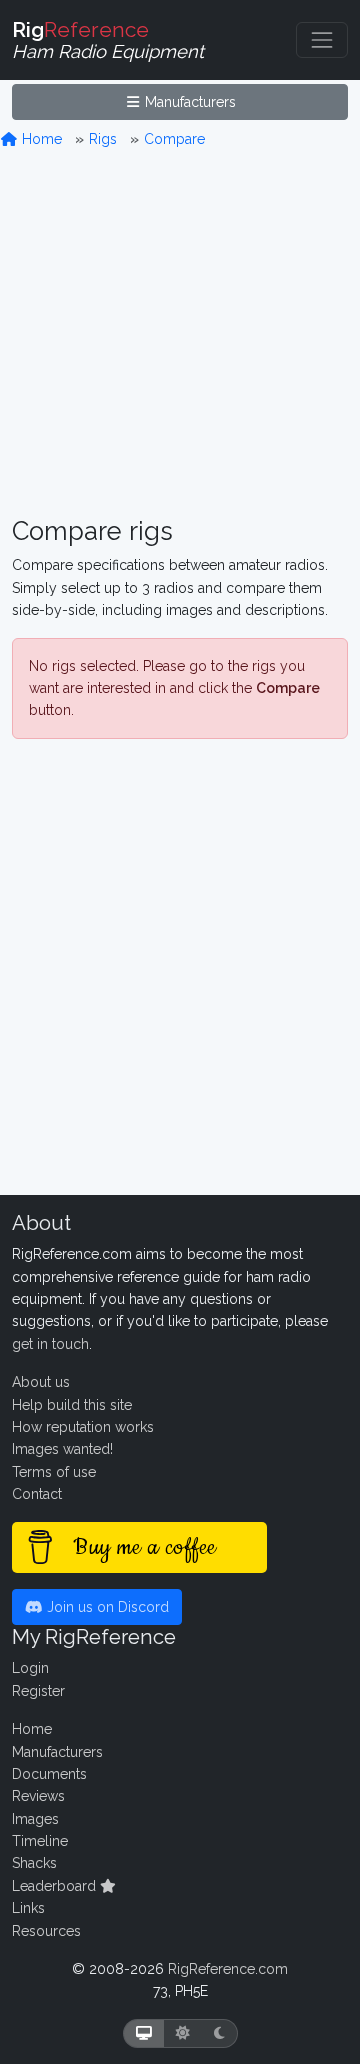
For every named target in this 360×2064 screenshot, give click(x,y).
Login (30, 1668)
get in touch (50, 1344)
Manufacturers (188, 102)
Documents (49, 1774)
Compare (174, 139)
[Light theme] (183, 2033)
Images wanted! (62, 1449)
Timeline (40, 1841)
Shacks (34, 1863)
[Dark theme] (219, 2033)
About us (41, 1382)
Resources (46, 1931)
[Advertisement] (180, 333)
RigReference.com (228, 1969)
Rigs (103, 139)
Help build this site (72, 1405)
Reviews (38, 1796)
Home (40, 139)
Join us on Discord (106, 1607)
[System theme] (144, 2033)
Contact (37, 1494)
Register (38, 1691)
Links (28, 1908)
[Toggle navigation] (322, 40)
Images (35, 1819)
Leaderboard (56, 1886)
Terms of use (54, 1472)
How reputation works (83, 1427)
